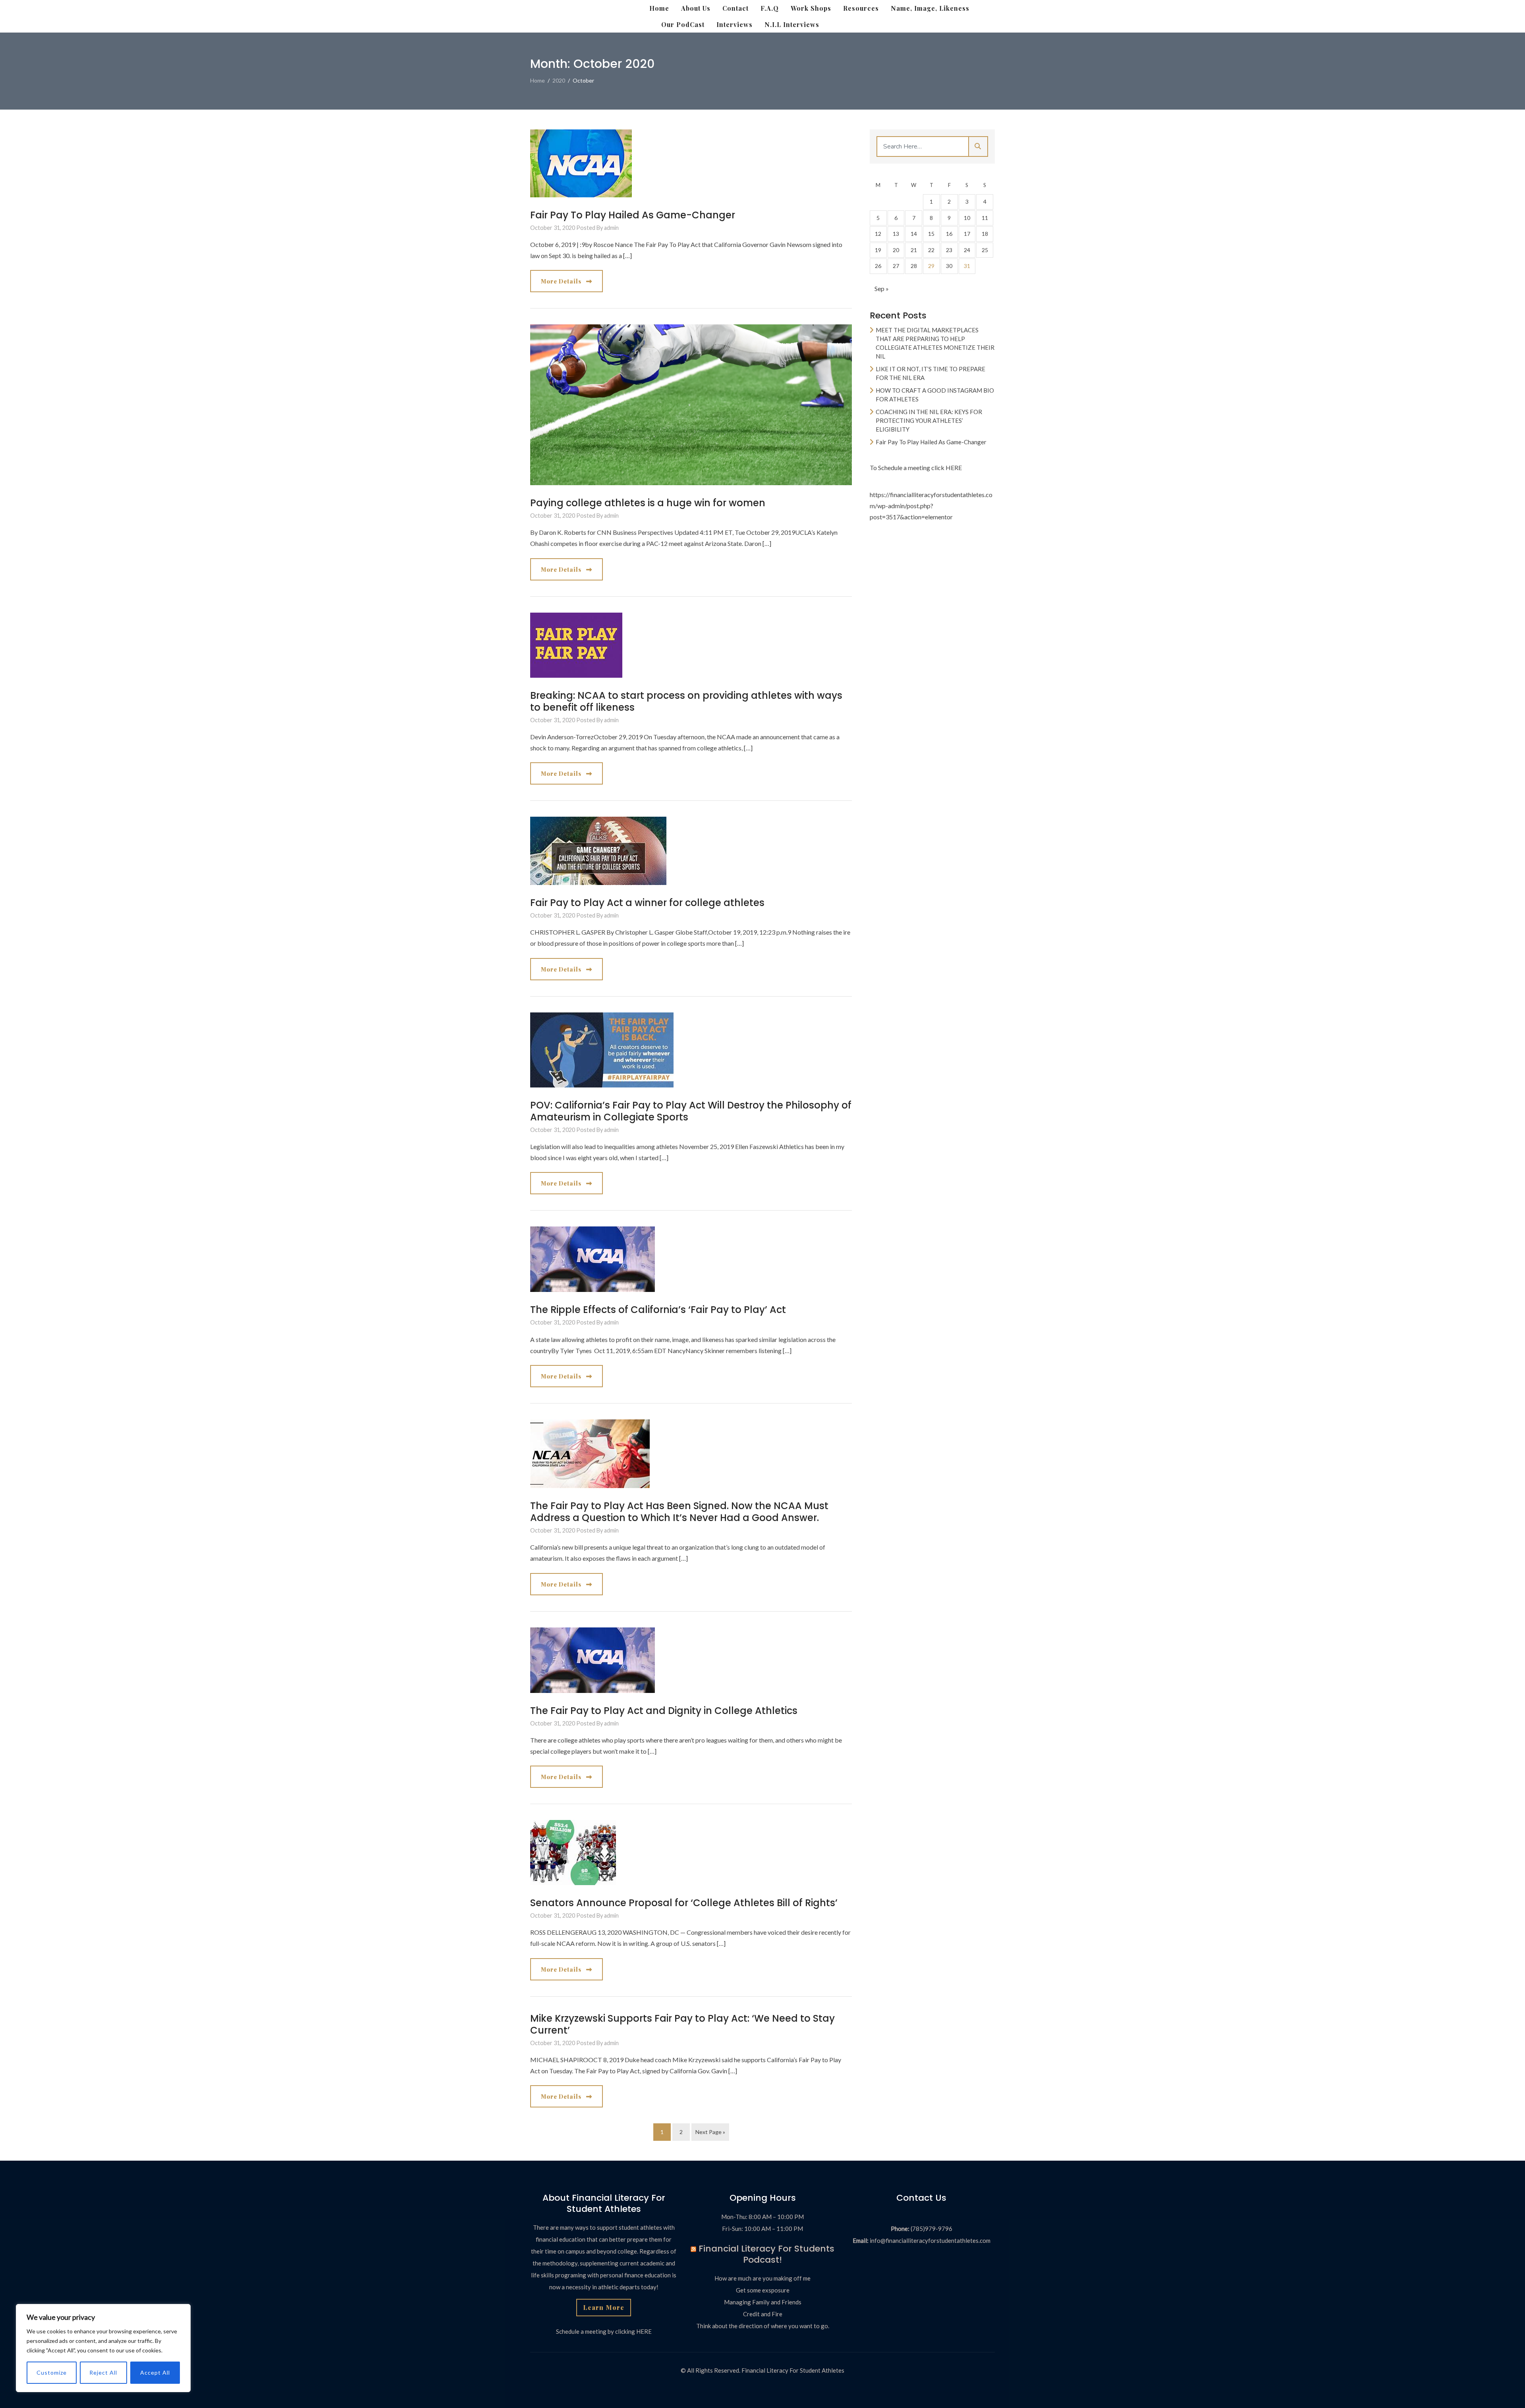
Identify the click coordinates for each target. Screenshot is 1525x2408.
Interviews (735, 24)
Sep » (882, 288)
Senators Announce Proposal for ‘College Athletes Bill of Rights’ (684, 1903)
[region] (103, 2348)
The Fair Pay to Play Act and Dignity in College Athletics (664, 1711)
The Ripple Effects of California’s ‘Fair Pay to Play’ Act (658, 1310)
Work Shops (811, 8)
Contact (735, 8)
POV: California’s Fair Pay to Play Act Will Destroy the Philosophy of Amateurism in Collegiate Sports (691, 1111)
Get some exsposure (763, 2290)
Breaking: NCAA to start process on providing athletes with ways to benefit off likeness (686, 701)
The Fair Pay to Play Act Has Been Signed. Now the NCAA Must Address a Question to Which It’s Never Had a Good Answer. (679, 1512)
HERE (954, 468)
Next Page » (710, 2132)
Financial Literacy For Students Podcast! (766, 2254)
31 (967, 266)
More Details (562, 281)
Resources (861, 8)
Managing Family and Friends (763, 2302)
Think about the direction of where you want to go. (763, 2326)
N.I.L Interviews (792, 24)
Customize (52, 2372)
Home (659, 8)
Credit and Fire (763, 2314)
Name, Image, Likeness (930, 8)
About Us (696, 8)
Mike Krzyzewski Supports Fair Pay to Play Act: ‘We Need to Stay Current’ (682, 2024)
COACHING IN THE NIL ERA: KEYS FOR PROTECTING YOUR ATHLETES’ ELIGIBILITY (929, 420)
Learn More (604, 2307)
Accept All (155, 2372)
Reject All (103, 2372)
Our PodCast (683, 24)
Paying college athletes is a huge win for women (648, 503)
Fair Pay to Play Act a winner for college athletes (647, 903)
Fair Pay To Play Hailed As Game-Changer (633, 215)
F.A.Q (770, 8)
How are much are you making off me (762, 2278)
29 (931, 266)
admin (611, 228)
